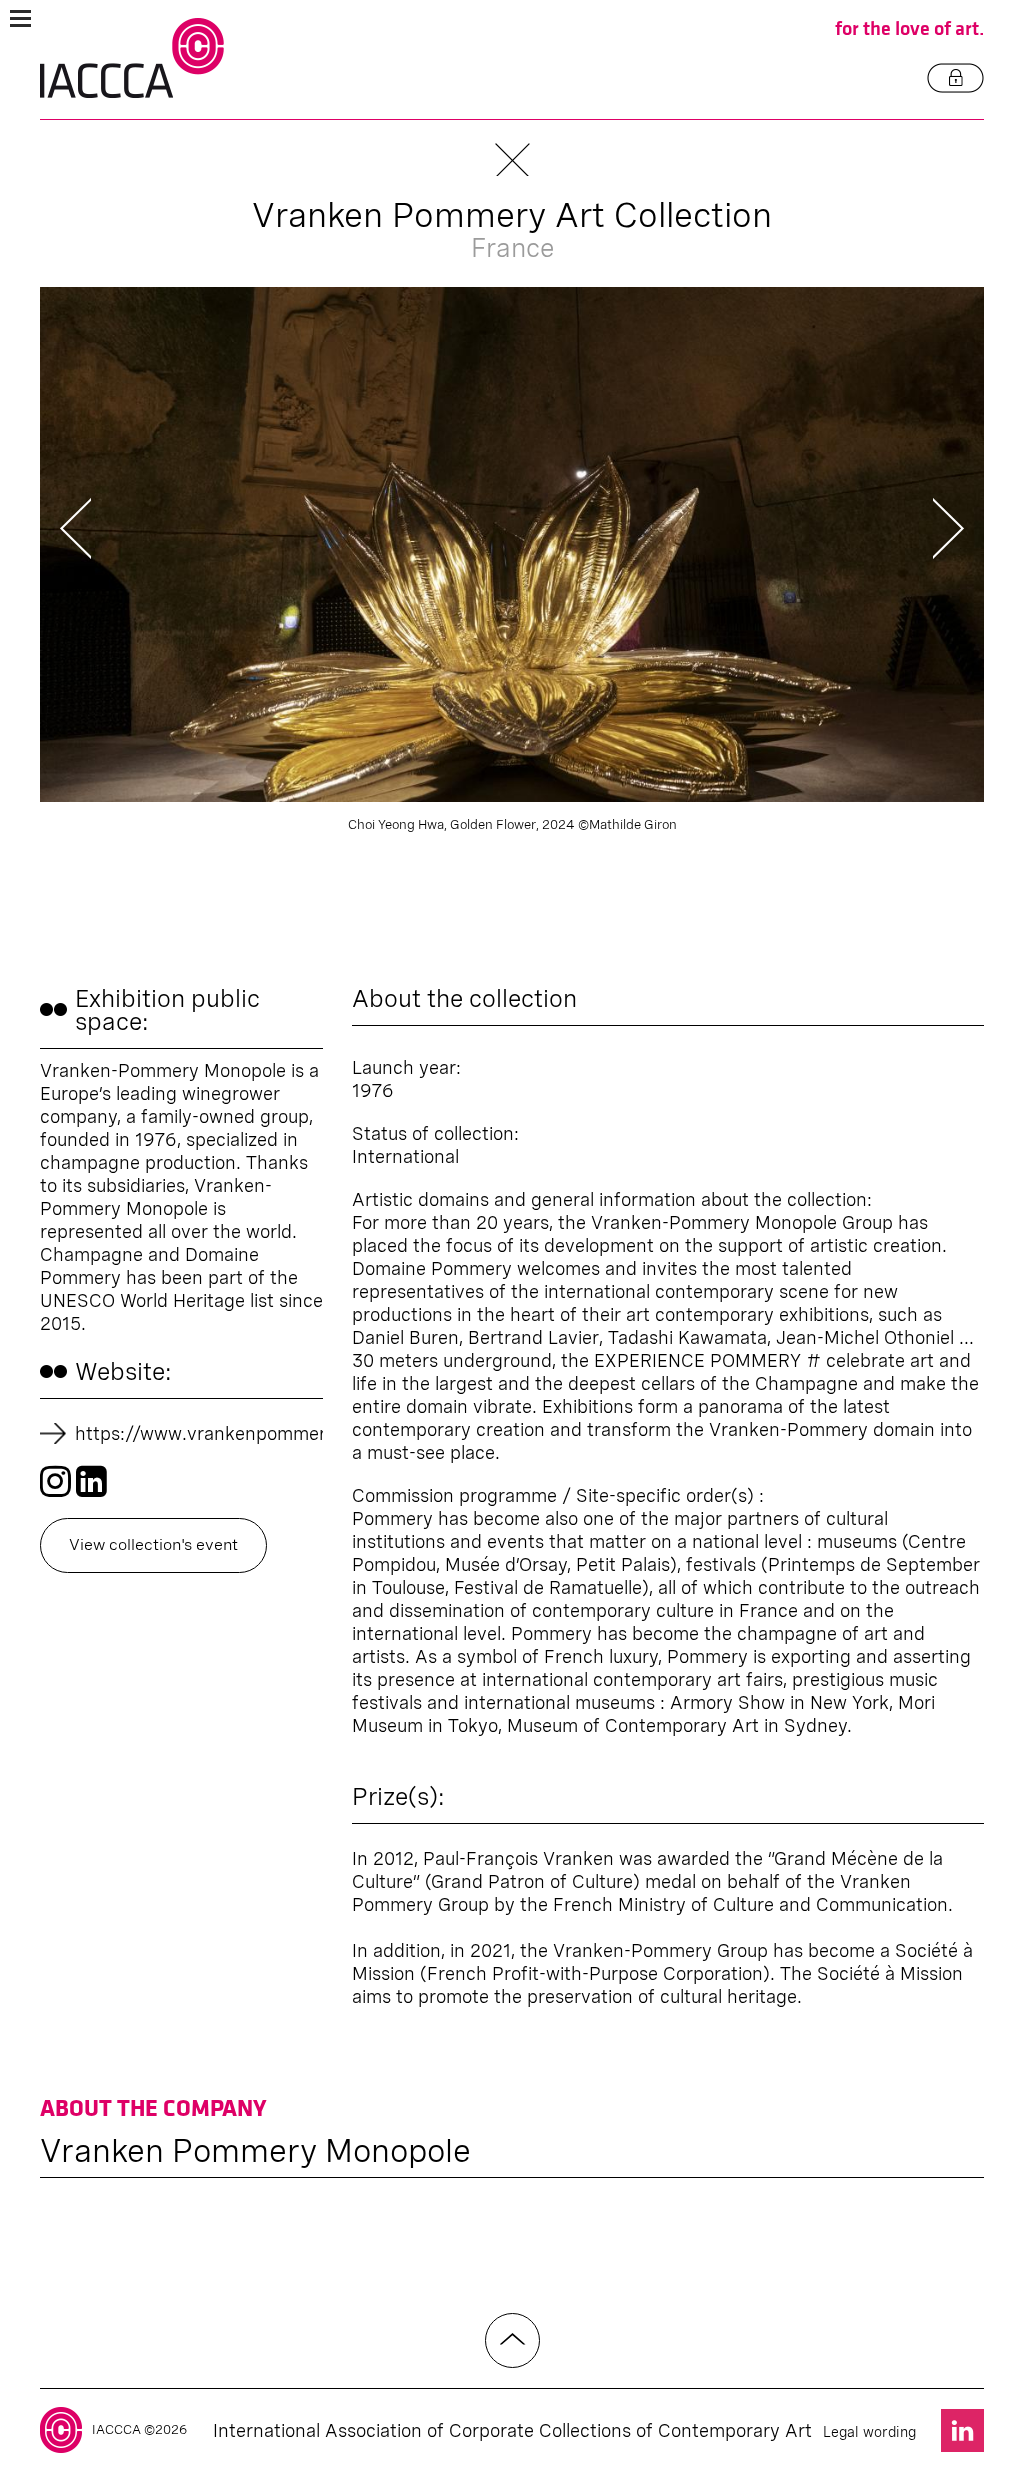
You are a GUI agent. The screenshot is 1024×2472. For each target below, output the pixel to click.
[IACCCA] (132, 58)
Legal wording (869, 2432)
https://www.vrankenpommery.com (225, 1433)
